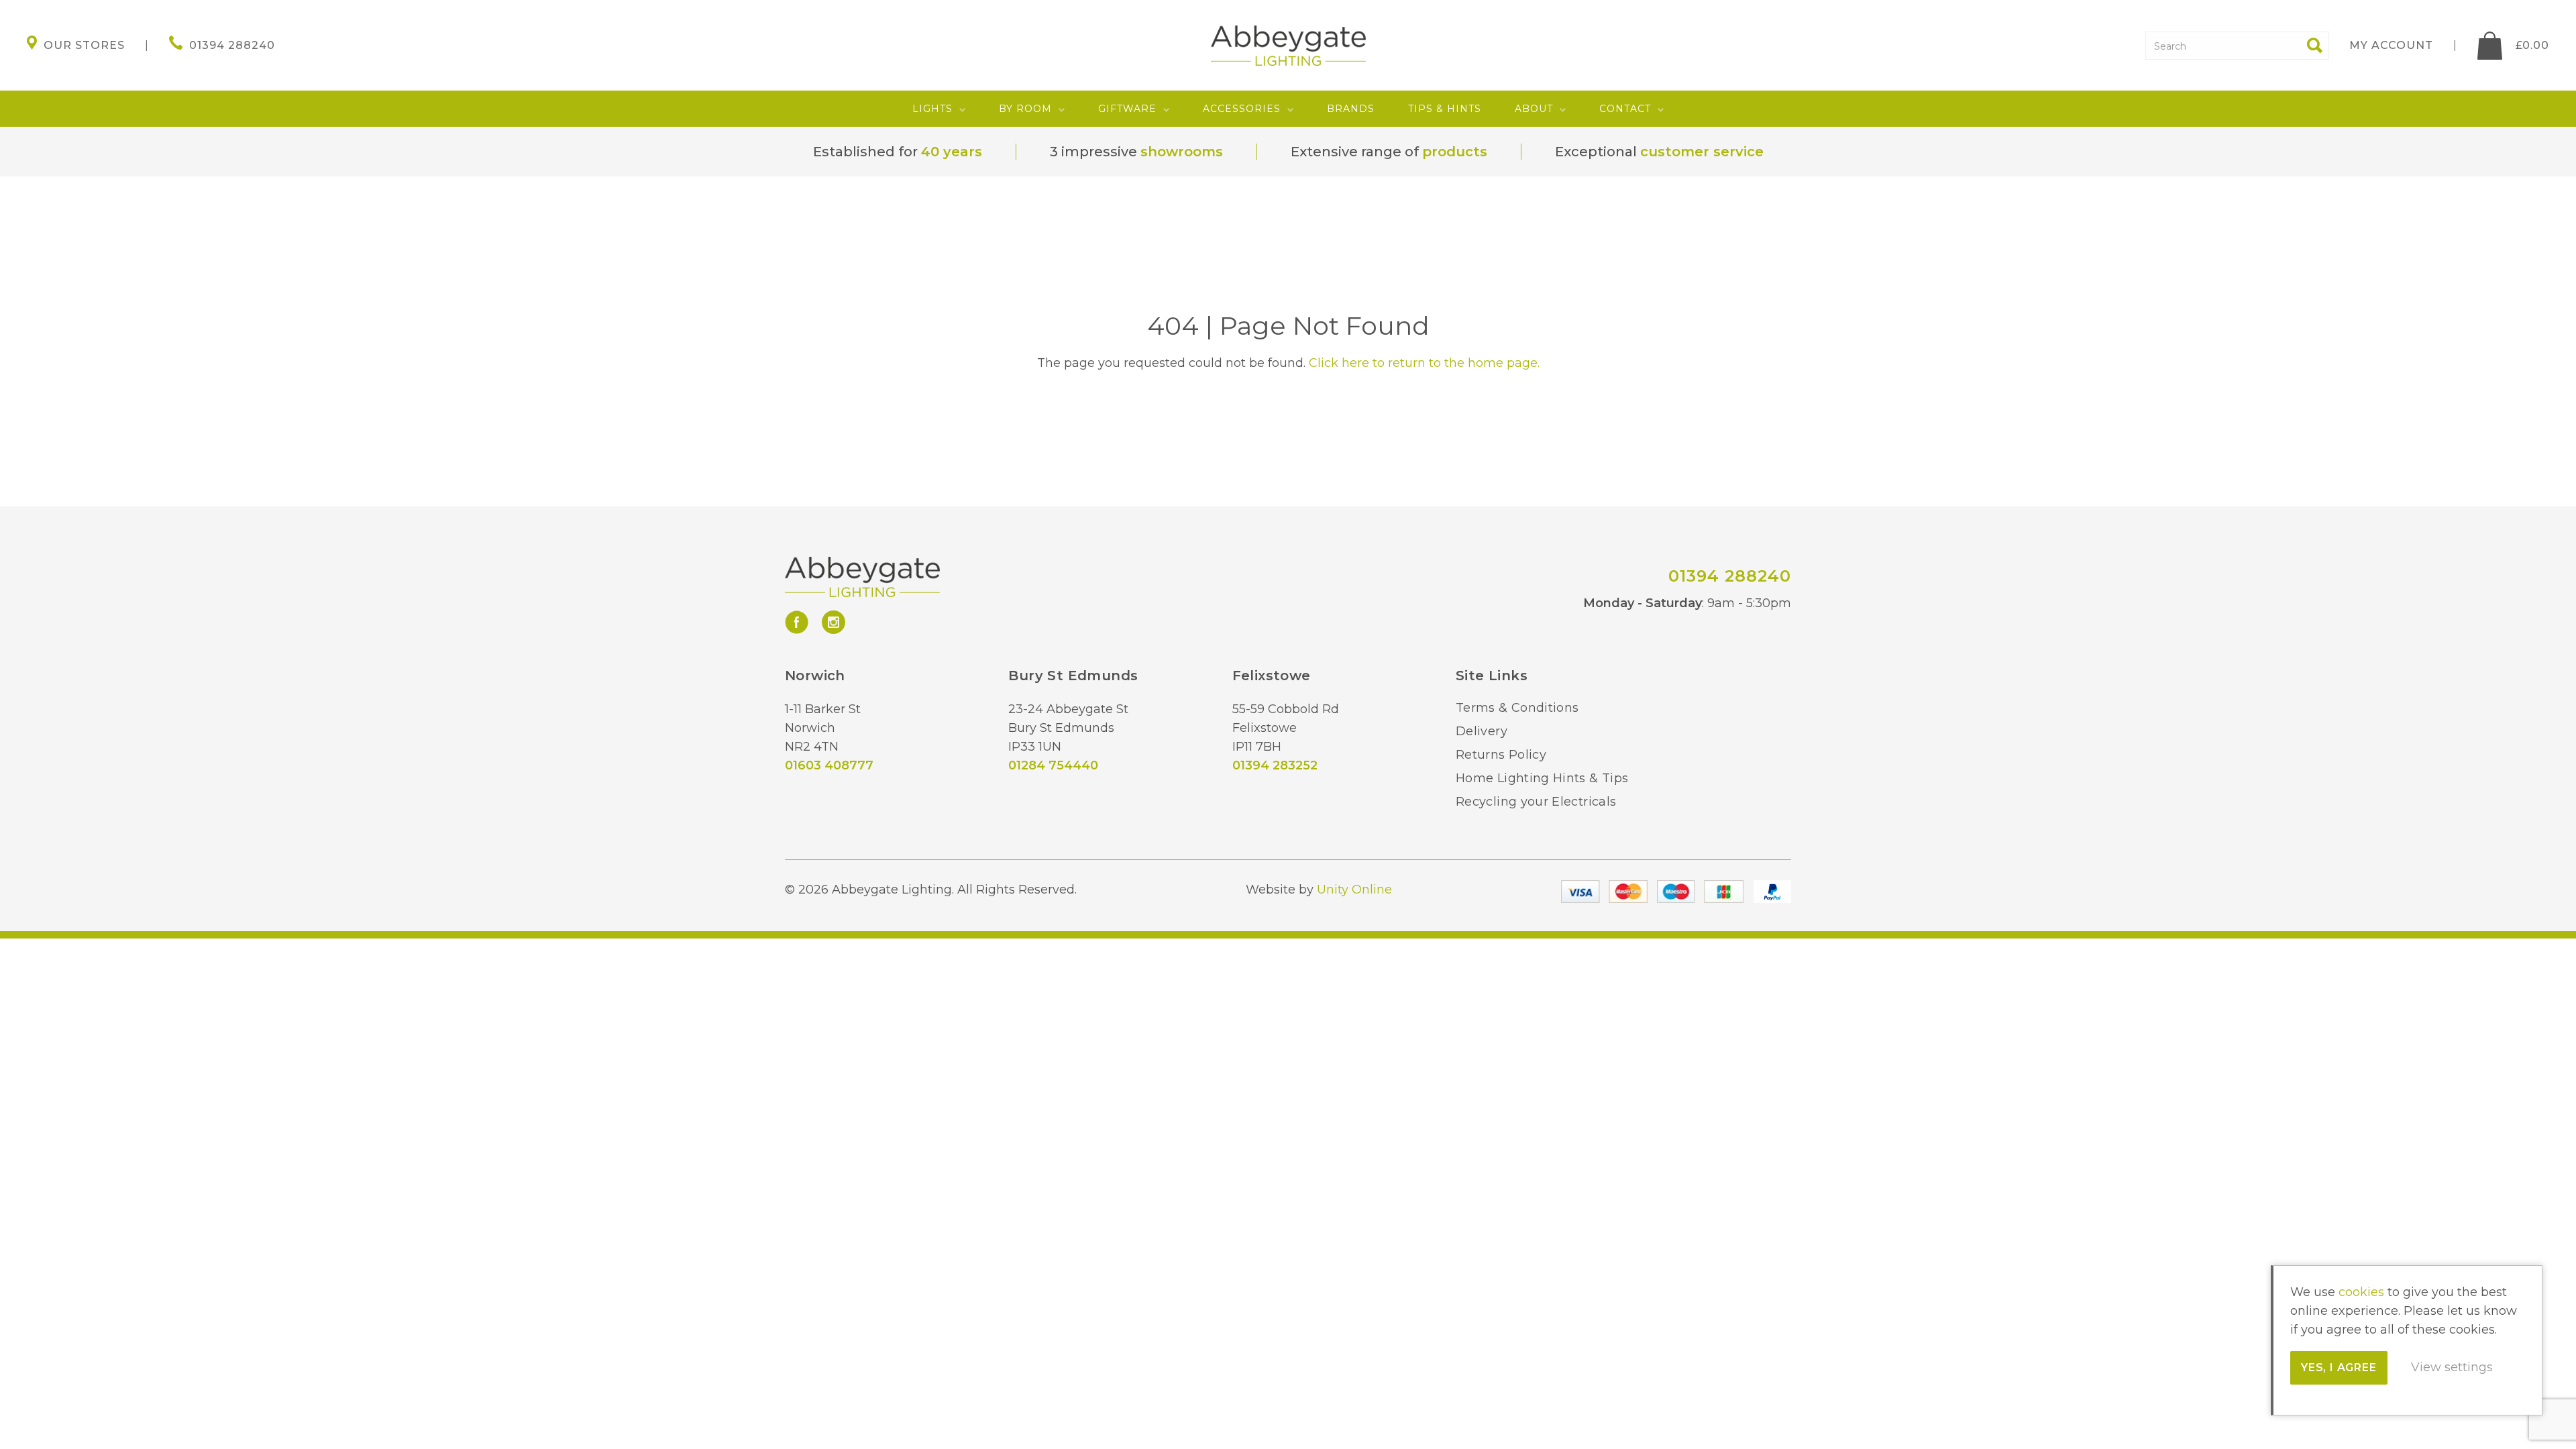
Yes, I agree (2339, 1367)
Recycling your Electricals (1536, 802)
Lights (932, 109)
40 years (952, 152)
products (1455, 152)
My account (2391, 45)
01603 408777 (829, 765)
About (1534, 109)
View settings (2452, 1367)
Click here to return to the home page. (1424, 363)
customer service (1702, 152)
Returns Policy (1501, 755)
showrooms (1182, 152)
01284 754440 (1053, 765)
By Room (1025, 109)
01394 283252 (1275, 765)
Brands (1351, 109)
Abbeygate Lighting (1288, 46)
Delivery (1482, 731)
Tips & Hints (1445, 109)
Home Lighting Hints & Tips (1542, 778)
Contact (1625, 109)
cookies (2361, 1292)
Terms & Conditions (1517, 708)
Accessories (1242, 109)
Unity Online (1354, 890)
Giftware (1127, 109)
